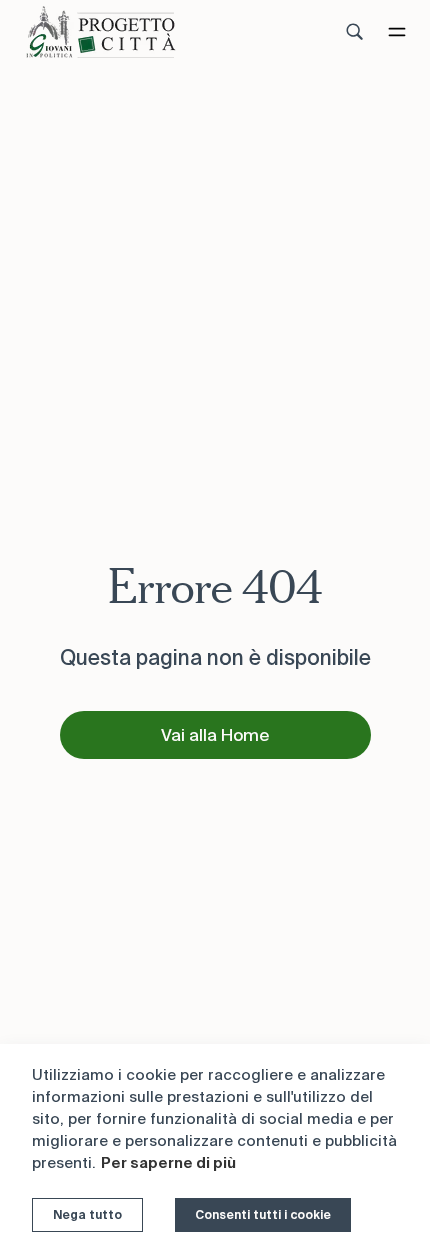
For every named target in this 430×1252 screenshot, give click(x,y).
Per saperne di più (168, 1162)
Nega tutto (87, 1214)
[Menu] (397, 32)
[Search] (355, 32)
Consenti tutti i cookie (263, 1214)
